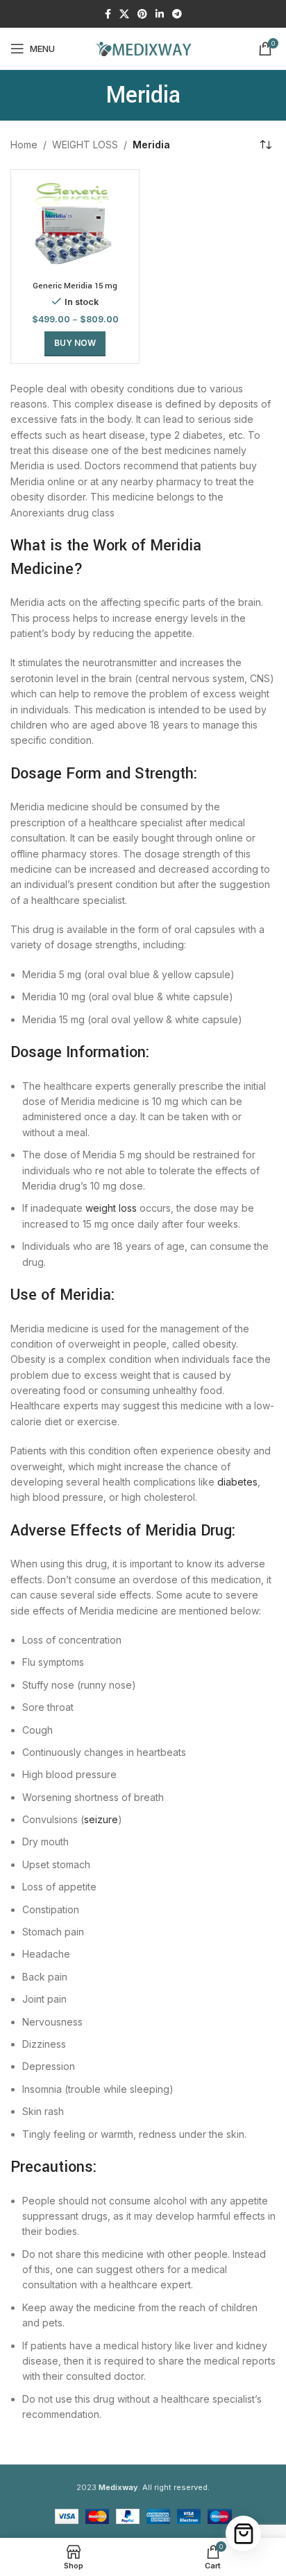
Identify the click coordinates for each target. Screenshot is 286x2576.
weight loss (111, 1208)
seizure (101, 1819)
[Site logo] (143, 47)
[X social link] (124, 14)
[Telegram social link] (177, 14)
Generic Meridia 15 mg (75, 286)
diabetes (237, 1482)
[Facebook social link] (108, 14)
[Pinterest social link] (142, 14)
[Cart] (243, 2533)
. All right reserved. (154, 2487)
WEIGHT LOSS (85, 145)
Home (24, 145)
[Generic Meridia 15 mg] (75, 226)
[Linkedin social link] (160, 14)
